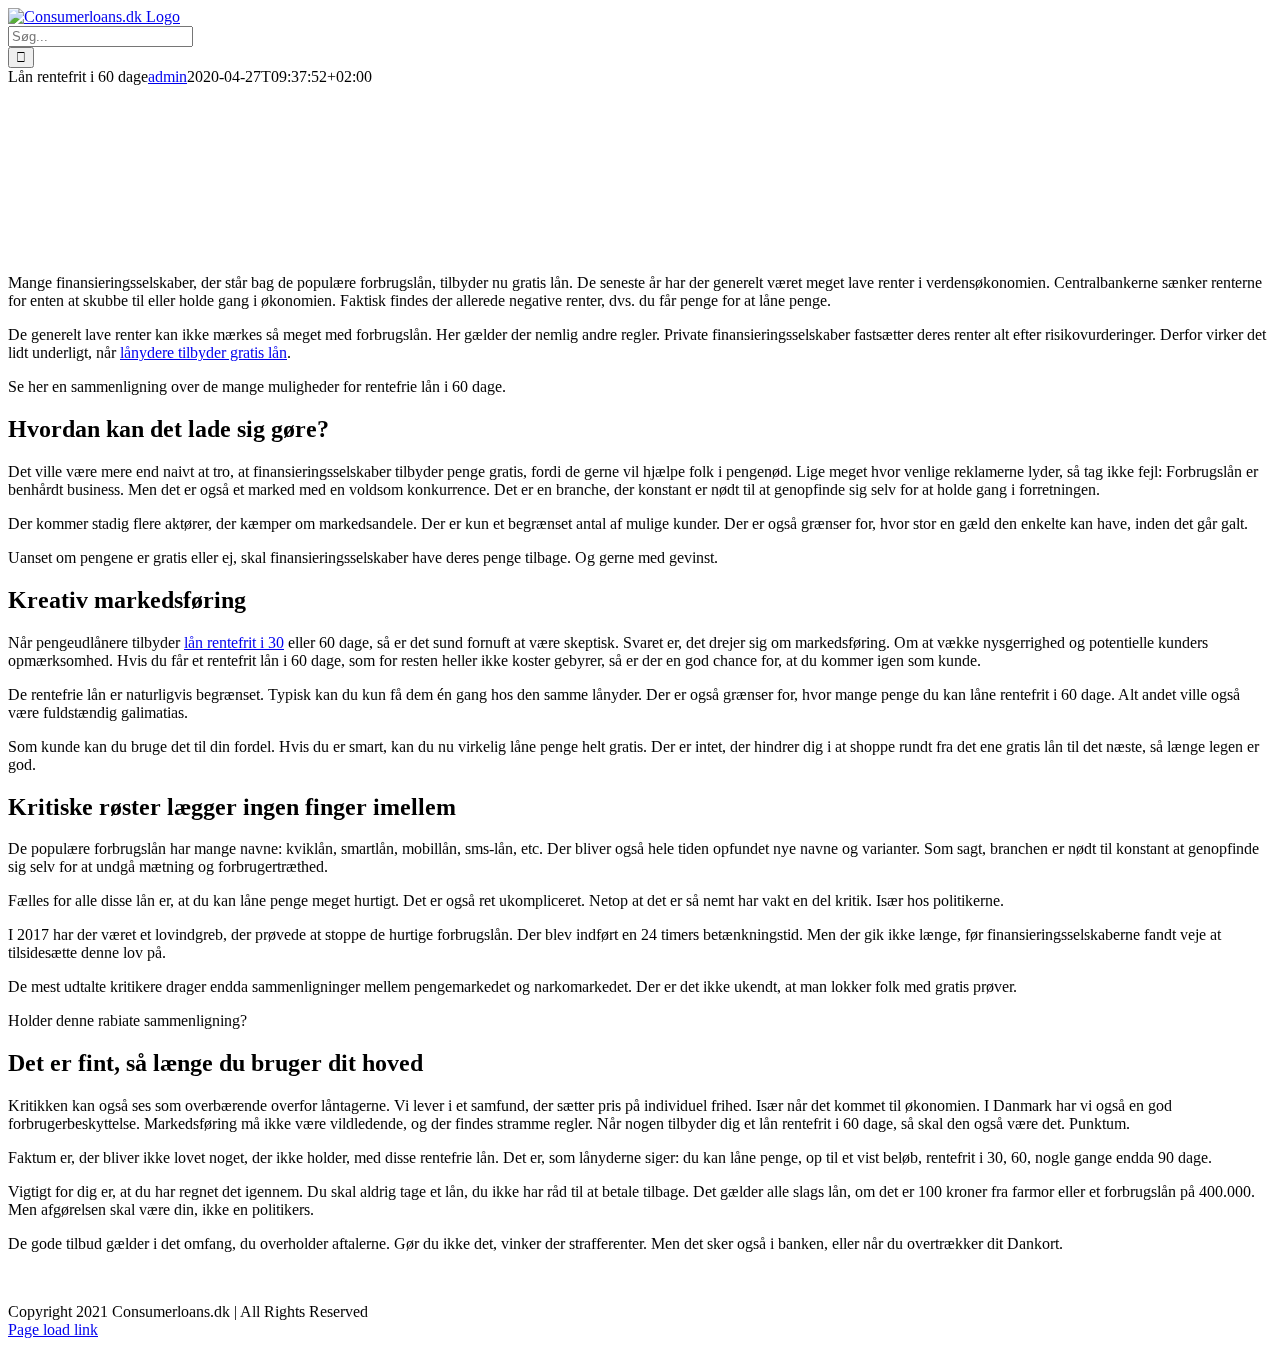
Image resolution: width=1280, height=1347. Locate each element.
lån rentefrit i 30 (234, 642)
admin (167, 76)
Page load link (53, 1329)
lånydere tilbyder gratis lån (203, 352)
